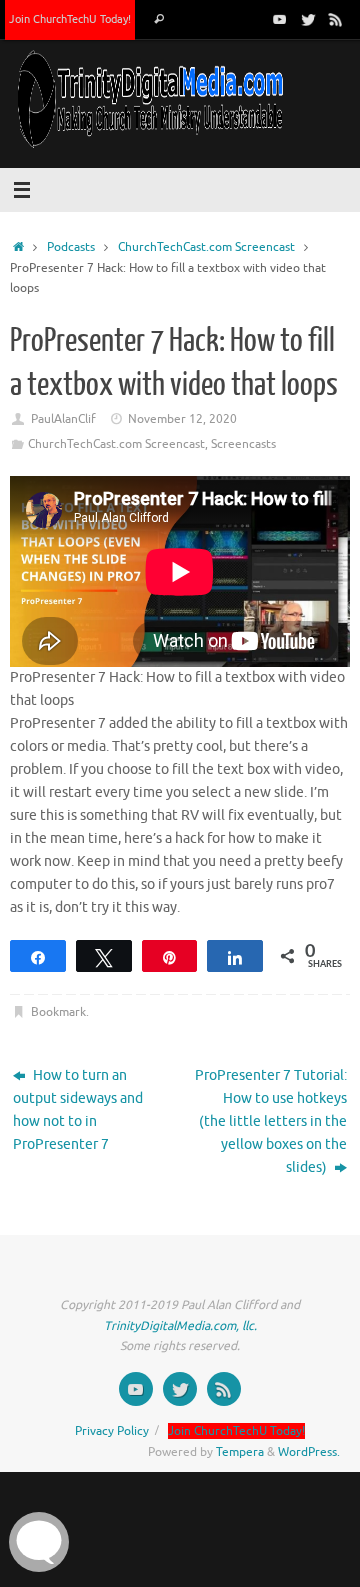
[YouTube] (280, 19)
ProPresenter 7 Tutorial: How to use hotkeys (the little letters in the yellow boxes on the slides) (271, 1121)
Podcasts (71, 247)
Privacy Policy (112, 1431)
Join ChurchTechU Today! (70, 19)
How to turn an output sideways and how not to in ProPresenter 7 (78, 1110)
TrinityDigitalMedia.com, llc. (180, 1326)
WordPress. (309, 1452)
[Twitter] (308, 19)
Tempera (240, 1452)
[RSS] (336, 19)
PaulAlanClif (63, 419)
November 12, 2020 (182, 419)
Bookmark (58, 1012)
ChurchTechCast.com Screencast (206, 247)
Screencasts (243, 444)
